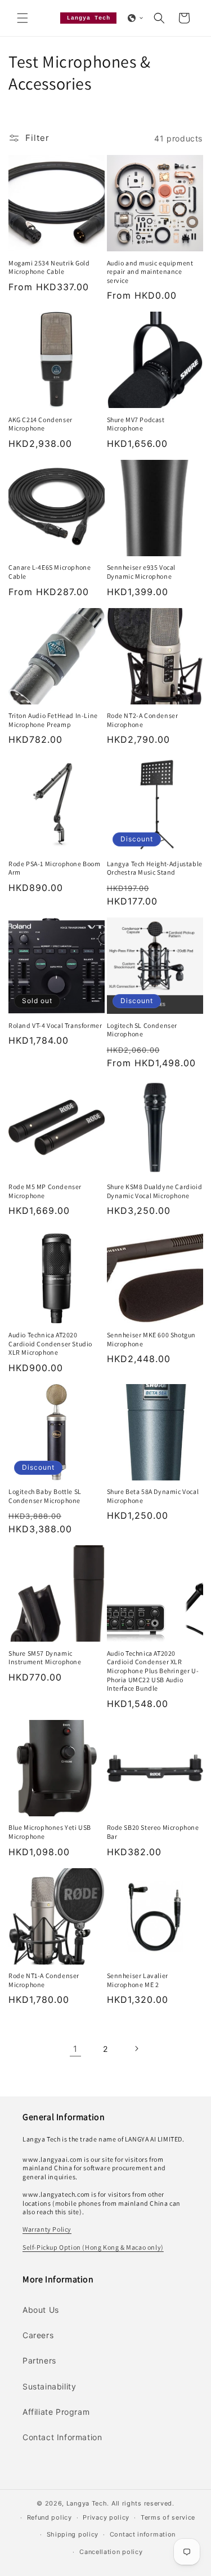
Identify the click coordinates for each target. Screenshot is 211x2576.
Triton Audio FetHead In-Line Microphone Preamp (53, 720)
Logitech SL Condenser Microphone (142, 1030)
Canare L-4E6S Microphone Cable (50, 572)
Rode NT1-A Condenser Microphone (44, 1980)
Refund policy (50, 2517)
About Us (41, 2310)
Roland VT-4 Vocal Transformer (55, 1025)
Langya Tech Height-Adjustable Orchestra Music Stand (155, 868)
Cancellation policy (111, 2552)
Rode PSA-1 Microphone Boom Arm (55, 868)
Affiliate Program (56, 2412)
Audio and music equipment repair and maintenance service (150, 272)
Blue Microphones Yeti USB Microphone (50, 1832)
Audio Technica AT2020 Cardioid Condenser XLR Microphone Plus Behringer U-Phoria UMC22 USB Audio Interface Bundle (153, 1671)
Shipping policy (73, 2534)
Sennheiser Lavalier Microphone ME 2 (138, 1980)
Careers (38, 2335)
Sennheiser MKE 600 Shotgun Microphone (152, 1339)
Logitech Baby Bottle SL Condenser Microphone (45, 1496)
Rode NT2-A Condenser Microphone (143, 720)
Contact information (143, 2534)
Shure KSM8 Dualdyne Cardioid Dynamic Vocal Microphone (155, 1191)
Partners (39, 2360)
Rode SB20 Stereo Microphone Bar (153, 1832)
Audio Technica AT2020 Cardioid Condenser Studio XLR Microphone (50, 1344)
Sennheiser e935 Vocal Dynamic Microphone (142, 572)
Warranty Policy (47, 2229)
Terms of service (168, 2517)
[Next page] (136, 2049)
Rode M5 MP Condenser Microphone (45, 1191)
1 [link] (75, 2049)
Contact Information (62, 2437)
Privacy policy (106, 2517)
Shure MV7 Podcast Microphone (136, 424)
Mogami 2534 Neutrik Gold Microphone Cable (49, 267)
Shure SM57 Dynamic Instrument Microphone (45, 1658)
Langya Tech (87, 2503)
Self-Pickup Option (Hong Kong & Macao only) (93, 2247)
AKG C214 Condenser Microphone (41, 424)
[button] (23, 18)
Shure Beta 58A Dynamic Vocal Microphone (153, 1496)
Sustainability (49, 2386)
